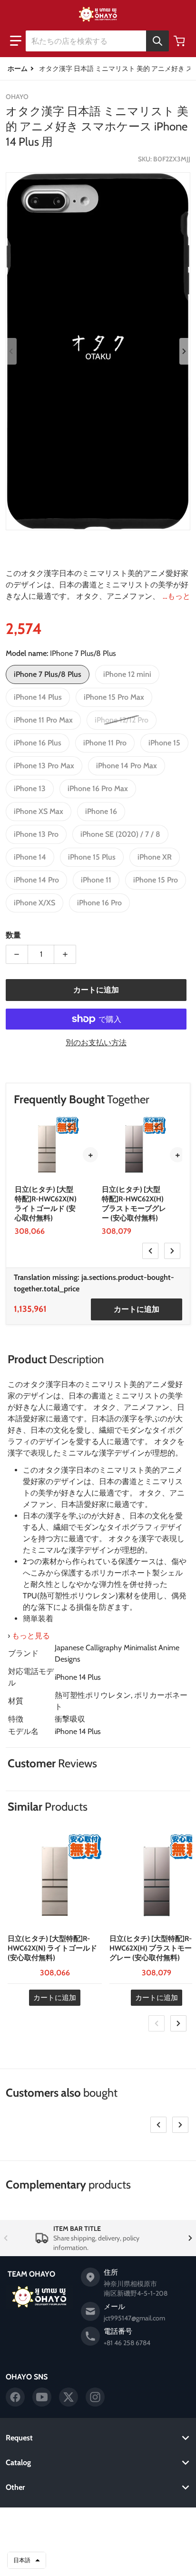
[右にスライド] (185, 351)
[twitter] (69, 2397)
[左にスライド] (11, 351)
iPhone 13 (30, 788)
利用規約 (98, 2549)
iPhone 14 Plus (38, 697)
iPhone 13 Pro (36, 834)
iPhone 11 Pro (105, 743)
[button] (16, 41)
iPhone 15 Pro (156, 880)
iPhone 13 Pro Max (44, 766)
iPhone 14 (30, 857)
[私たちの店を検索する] (157, 41)
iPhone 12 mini (127, 674)
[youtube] (42, 2397)
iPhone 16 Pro (99, 903)
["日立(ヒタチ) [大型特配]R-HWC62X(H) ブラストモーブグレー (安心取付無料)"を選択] (157, 1125)
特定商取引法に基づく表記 (98, 2561)
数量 (13, 935)
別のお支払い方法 (96, 1043)
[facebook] (15, 2397)
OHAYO (84, 2522)
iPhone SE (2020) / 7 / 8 (120, 834)
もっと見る (31, 1636)
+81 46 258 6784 (127, 2343)
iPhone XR (155, 857)
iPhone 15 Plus (92, 857)
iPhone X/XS (34, 903)
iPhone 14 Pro (36, 880)
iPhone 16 (101, 811)
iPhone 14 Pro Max (127, 766)
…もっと (176, 596)
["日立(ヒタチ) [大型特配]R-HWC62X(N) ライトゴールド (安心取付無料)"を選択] (70, 1125)
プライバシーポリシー (98, 2537)
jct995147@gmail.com (134, 2318)
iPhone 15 (164, 743)
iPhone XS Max (39, 811)
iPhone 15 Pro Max (114, 697)
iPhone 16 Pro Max (98, 788)
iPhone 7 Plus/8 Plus (48, 674)
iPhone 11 (96, 880)
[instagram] (95, 2397)
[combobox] (97, 41)
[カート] (180, 41)
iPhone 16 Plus (38, 743)
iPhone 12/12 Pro (122, 720)
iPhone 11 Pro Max (43, 720)
